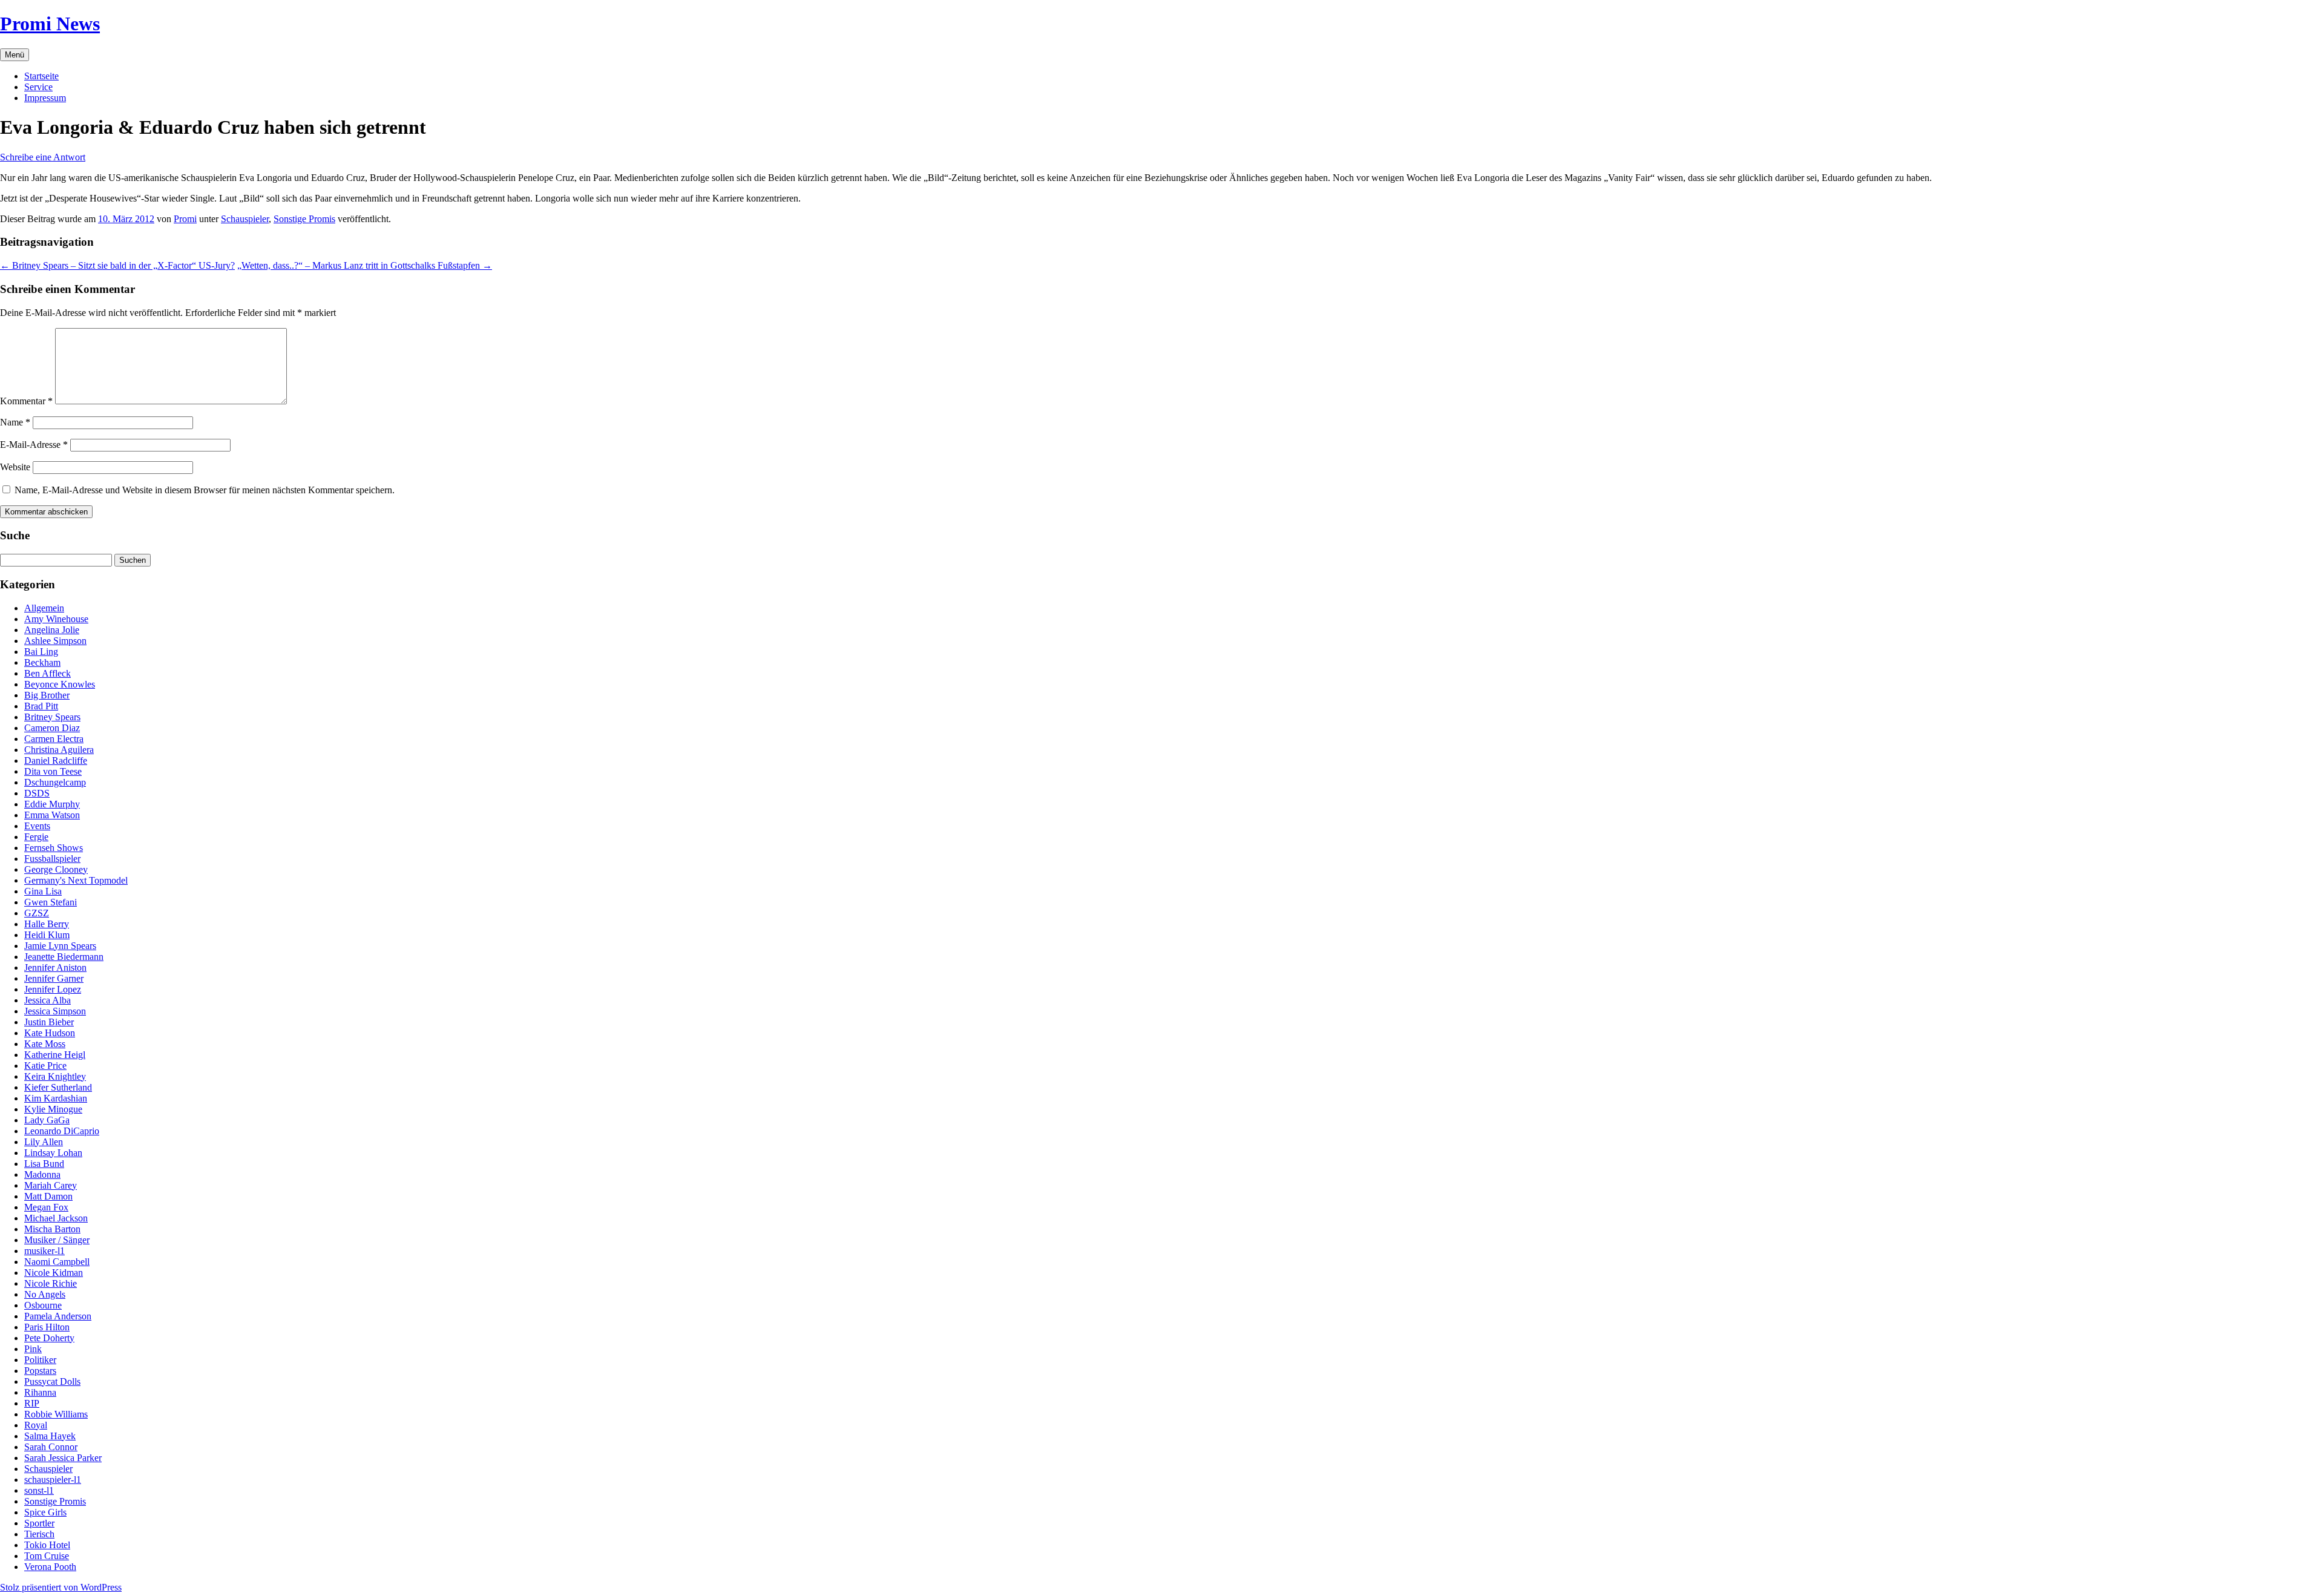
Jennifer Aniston (55, 967)
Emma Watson (52, 815)
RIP (32, 1403)
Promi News (50, 24)
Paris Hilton (47, 1327)
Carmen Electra (54, 739)
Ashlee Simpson (55, 641)
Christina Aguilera (59, 750)
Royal (36, 1425)
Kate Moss (45, 1044)
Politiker (40, 1360)
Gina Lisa (43, 891)
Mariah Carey (51, 1185)
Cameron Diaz (52, 728)
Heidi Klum (47, 935)
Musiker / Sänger (57, 1240)
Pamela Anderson (58, 1316)
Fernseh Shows (54, 848)
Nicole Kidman (54, 1273)
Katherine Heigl (55, 1055)
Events (37, 826)
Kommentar (26, 401)
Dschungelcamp (55, 782)
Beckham (42, 662)
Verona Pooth (50, 1567)
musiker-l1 (44, 1251)
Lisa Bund (44, 1164)
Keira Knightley (55, 1076)
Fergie (36, 837)
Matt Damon (48, 1196)
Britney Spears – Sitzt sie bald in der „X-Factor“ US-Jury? (117, 265)
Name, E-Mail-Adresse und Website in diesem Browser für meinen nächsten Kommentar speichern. (205, 490)
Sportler (39, 1523)
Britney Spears (52, 717)
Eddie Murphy (52, 804)
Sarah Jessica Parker (63, 1458)
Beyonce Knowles (60, 684)
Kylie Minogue (53, 1109)
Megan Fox (46, 1207)
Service (38, 87)
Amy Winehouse (56, 619)
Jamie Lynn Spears (60, 946)
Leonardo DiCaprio (62, 1131)
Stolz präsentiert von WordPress (61, 1587)
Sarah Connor (51, 1447)
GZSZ (37, 913)
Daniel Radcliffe (56, 760)
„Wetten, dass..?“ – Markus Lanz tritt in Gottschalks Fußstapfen (365, 265)
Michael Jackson (56, 1218)
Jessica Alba (48, 1000)
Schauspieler (245, 219)
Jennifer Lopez (53, 989)
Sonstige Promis (304, 219)
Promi (185, 219)
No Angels (45, 1294)
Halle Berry (47, 924)
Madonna (42, 1174)
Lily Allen (44, 1142)
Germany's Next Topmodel (76, 880)
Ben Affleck (48, 673)
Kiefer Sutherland (58, 1087)
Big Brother (47, 695)
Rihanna (40, 1392)
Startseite (41, 76)
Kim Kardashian (56, 1098)
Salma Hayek (50, 1436)
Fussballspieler (52, 859)
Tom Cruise (47, 1556)
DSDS (37, 793)
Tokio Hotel (47, 1545)
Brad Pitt (41, 706)
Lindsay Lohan (53, 1153)
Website (15, 467)
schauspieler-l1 (53, 1480)
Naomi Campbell (57, 1262)
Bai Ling (41, 652)
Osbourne (43, 1305)
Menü (15, 55)
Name (15, 422)
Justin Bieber (49, 1022)
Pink (33, 1349)
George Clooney (56, 869)
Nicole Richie (51, 1283)
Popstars (40, 1371)
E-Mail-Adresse (34, 445)
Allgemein (44, 608)
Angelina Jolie (52, 630)
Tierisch (39, 1534)
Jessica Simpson (55, 1011)
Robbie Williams (56, 1414)
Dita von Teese (53, 771)
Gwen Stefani (51, 902)
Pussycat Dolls (52, 1381)
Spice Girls (45, 1512)
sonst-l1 (39, 1490)
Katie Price (45, 1066)
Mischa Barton (52, 1229)
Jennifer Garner (54, 978)
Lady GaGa (47, 1120)
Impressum (45, 98)
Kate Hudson (50, 1033)
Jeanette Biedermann (64, 957)
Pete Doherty (49, 1338)
